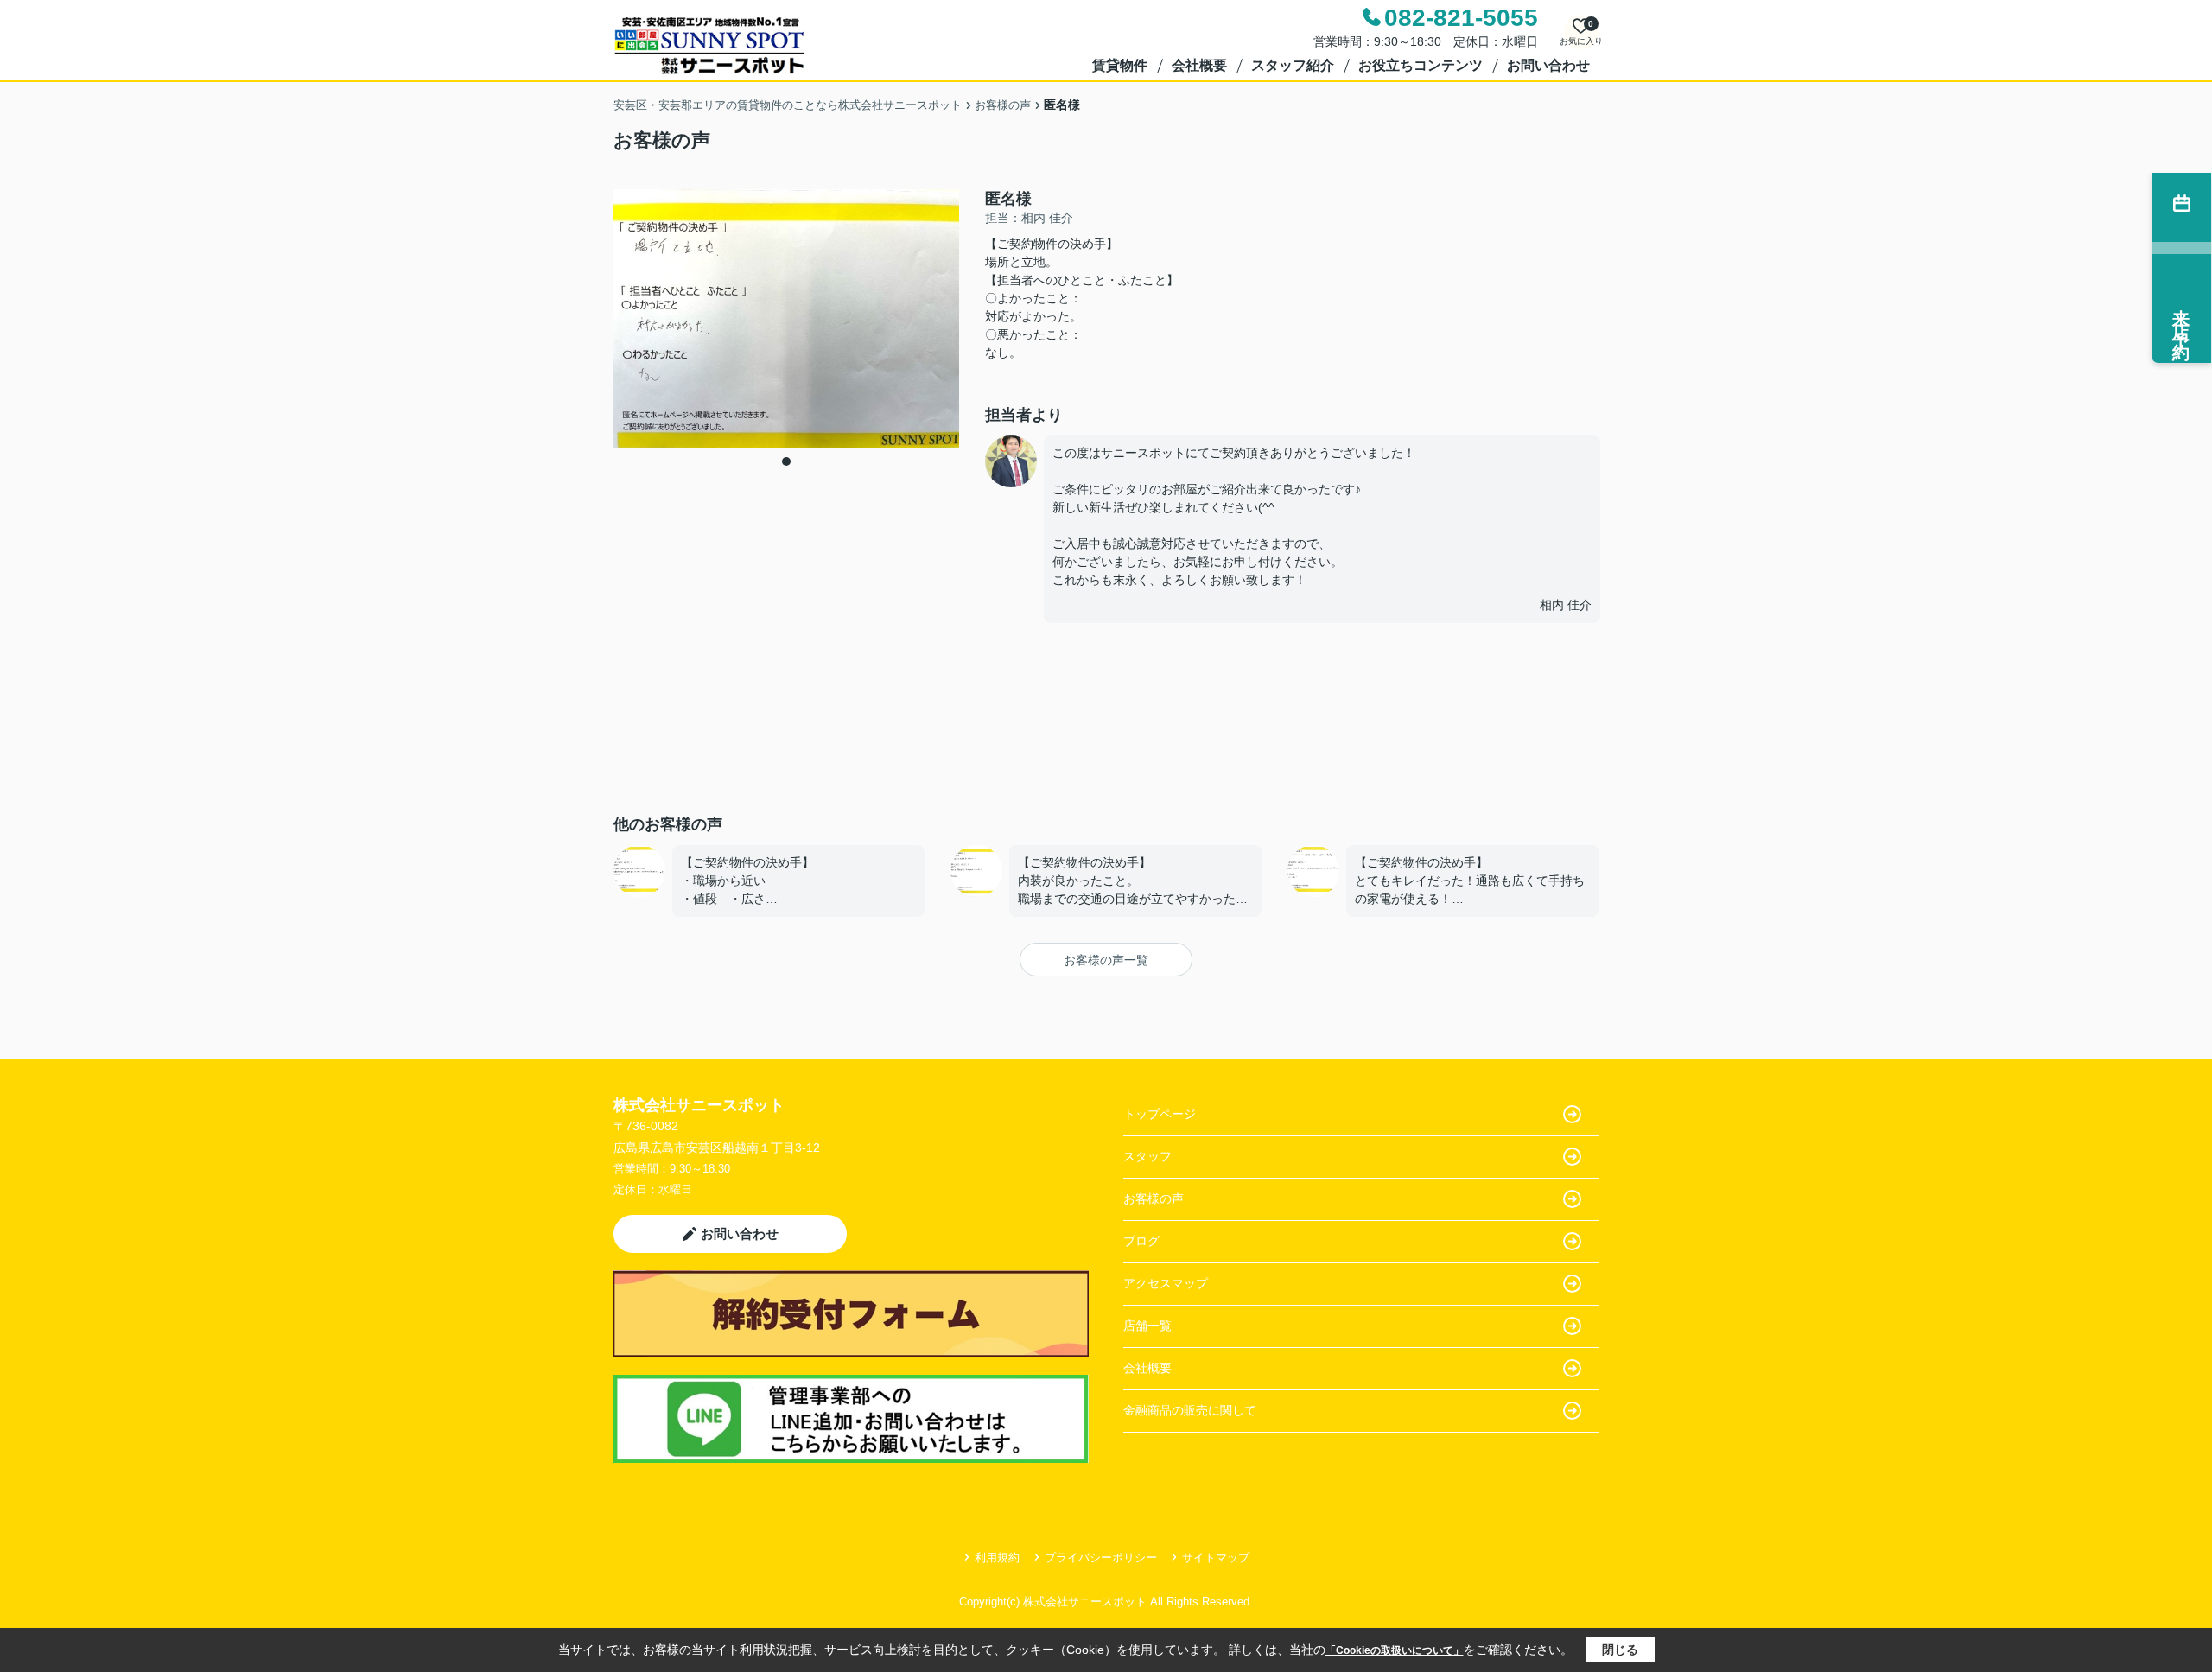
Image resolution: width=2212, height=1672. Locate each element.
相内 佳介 (1566, 605)
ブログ (1141, 1241)
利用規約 (997, 1558)
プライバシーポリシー (1101, 1558)
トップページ (1160, 1114)
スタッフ (1147, 1156)
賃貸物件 (1120, 65)
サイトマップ (1216, 1558)
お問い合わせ (1548, 65)
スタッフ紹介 (1293, 65)
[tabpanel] (786, 319)
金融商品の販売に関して (1190, 1410)
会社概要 (1199, 65)
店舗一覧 (1147, 1326)
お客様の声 (1154, 1198)
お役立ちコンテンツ (1421, 65)
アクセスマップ (1166, 1283)
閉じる (1620, 1650)
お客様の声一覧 (1106, 960)
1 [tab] (786, 461)
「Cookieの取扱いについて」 (1395, 1650)
